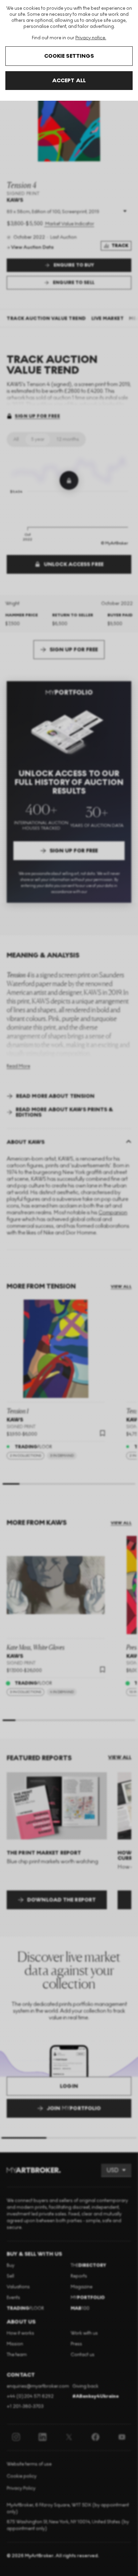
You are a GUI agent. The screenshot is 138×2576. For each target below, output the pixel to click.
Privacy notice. (91, 38)
